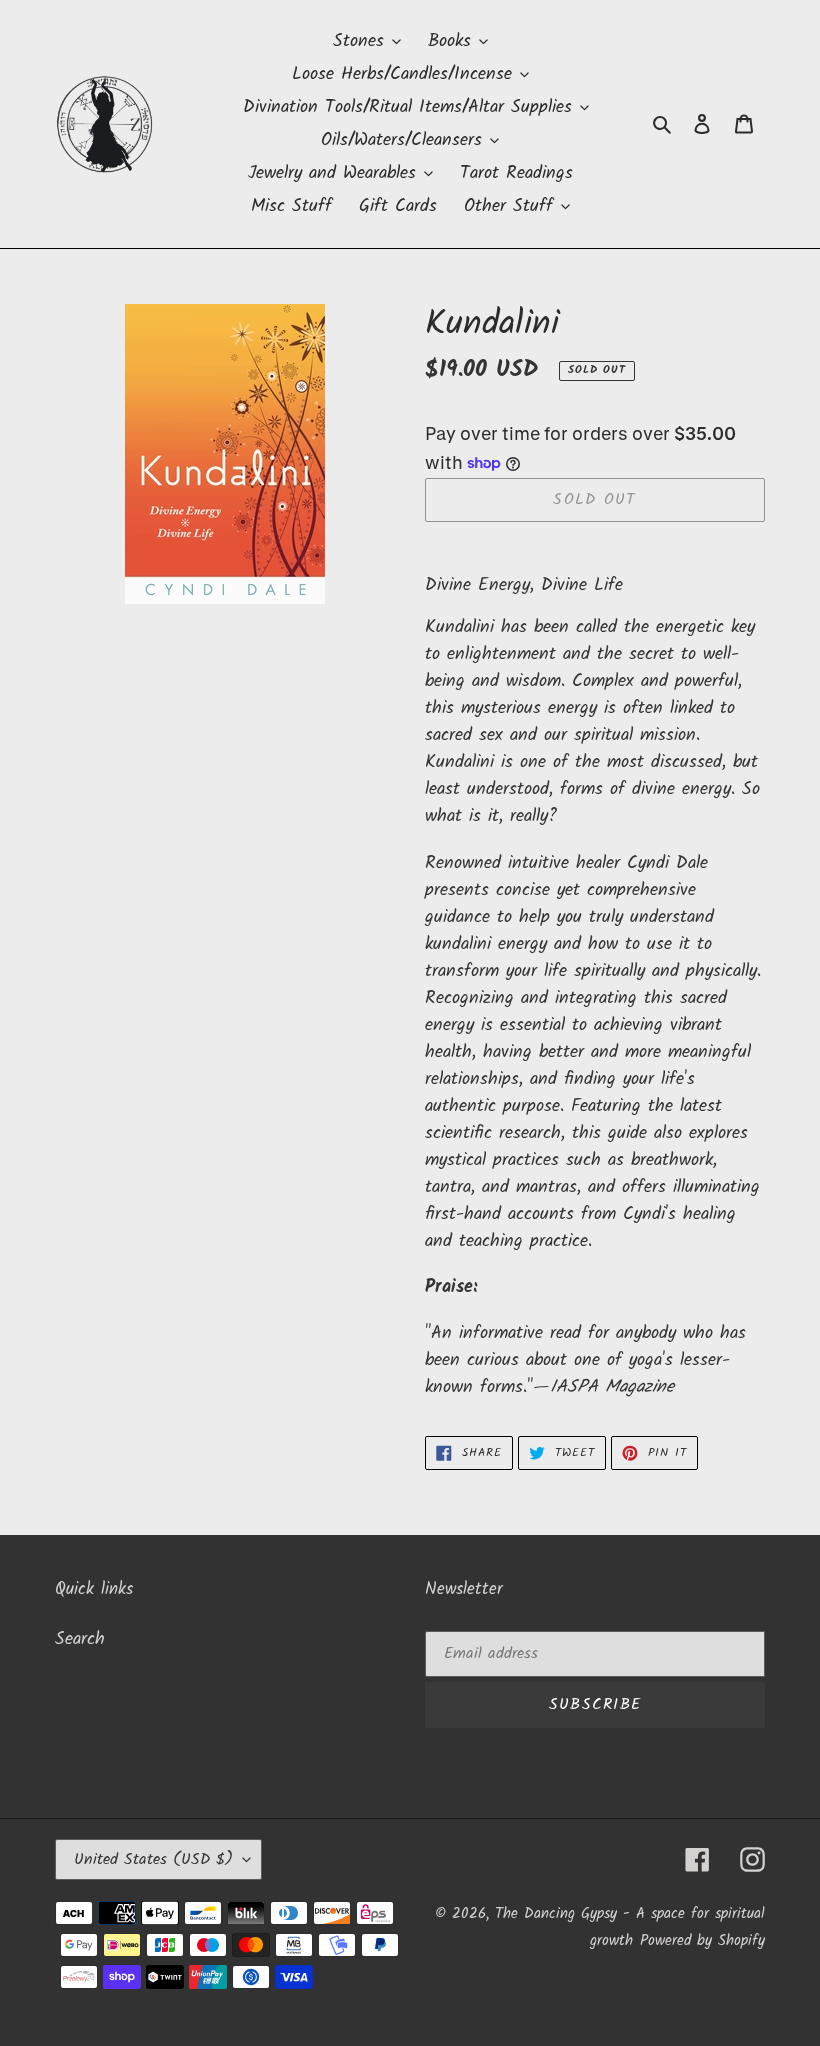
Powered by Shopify (702, 1941)
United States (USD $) (153, 1859)
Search (80, 1639)
